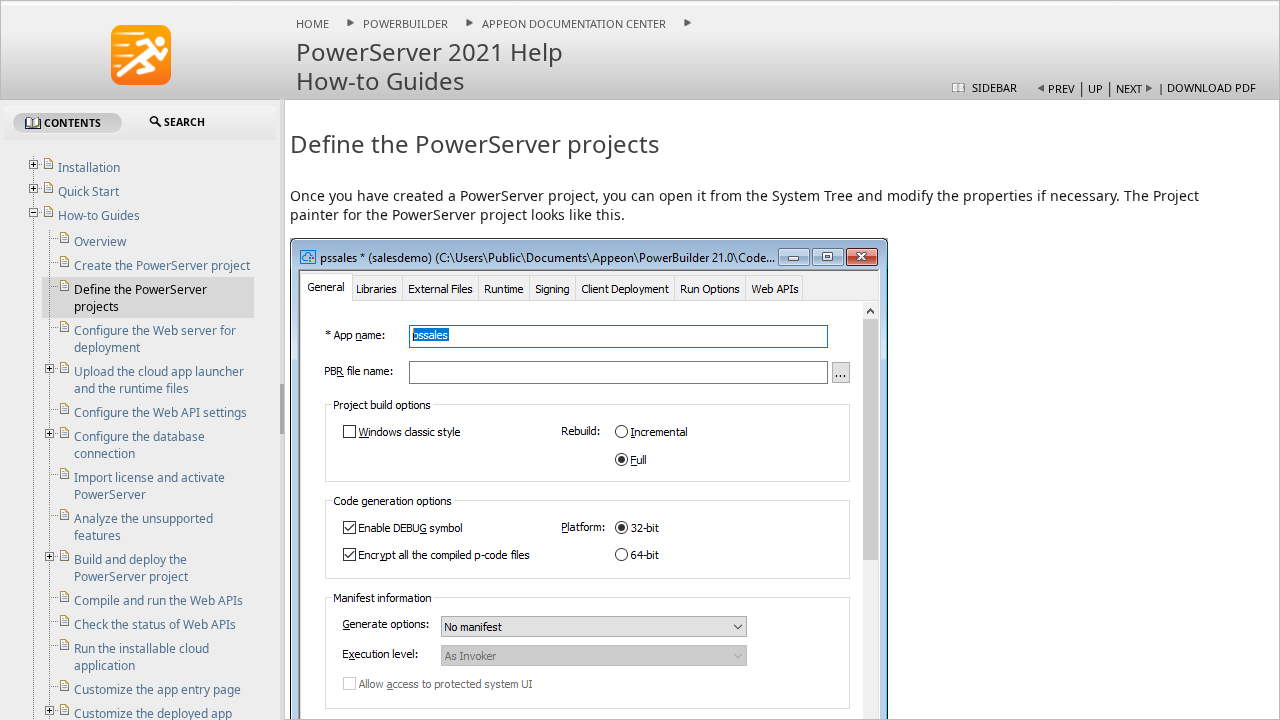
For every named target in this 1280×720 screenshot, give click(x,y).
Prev (1061, 88)
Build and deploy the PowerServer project (131, 568)
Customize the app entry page (157, 689)
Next (1129, 88)
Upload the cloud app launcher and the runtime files (159, 380)
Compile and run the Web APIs (158, 600)
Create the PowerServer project (162, 265)
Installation (89, 167)
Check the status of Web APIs (155, 624)
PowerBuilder (405, 23)
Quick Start (88, 191)
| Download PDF (1207, 87)
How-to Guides (99, 215)
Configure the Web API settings (160, 412)
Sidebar (994, 87)
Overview (100, 241)
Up (1095, 88)
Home (312, 23)
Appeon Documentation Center (574, 23)
